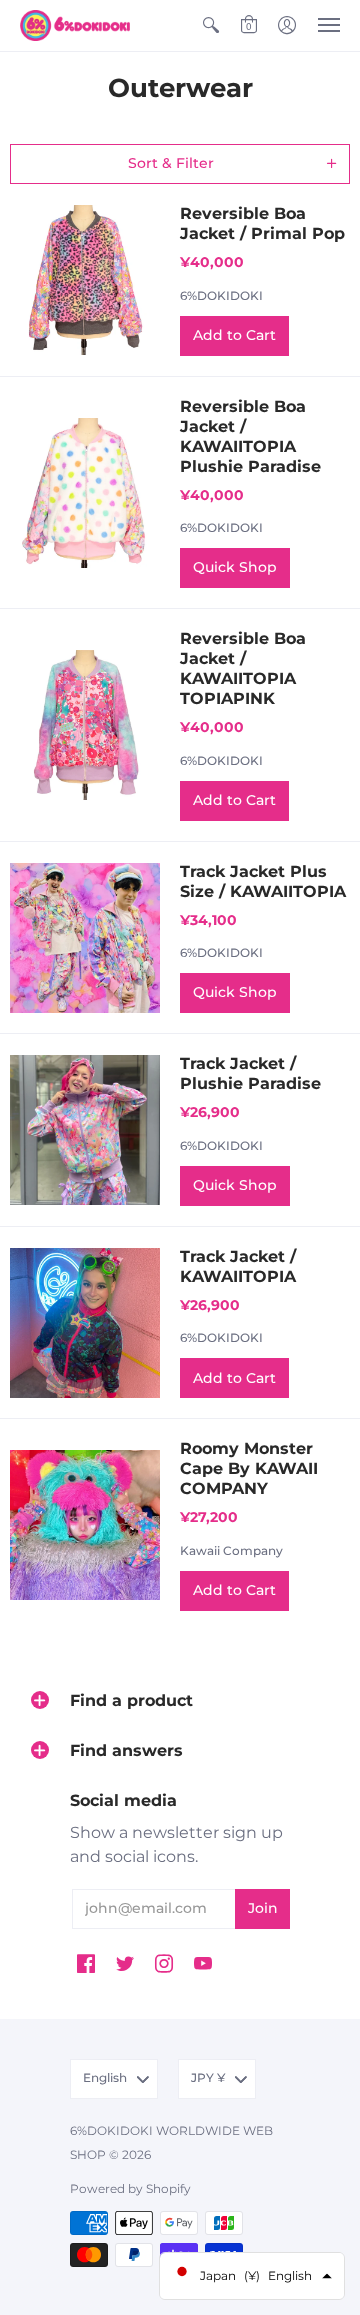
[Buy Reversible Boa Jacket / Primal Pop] (85, 280)
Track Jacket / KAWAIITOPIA (238, 1266)
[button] (211, 25)
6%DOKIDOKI (221, 295)
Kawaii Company (231, 1550)
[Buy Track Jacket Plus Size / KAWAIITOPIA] (85, 938)
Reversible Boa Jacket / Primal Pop (262, 223)
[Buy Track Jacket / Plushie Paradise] (85, 1130)
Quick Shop (235, 567)
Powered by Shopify (130, 2188)
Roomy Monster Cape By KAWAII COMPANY (249, 1468)
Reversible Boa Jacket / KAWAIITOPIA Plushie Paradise (250, 436)
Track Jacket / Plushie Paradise (250, 1073)
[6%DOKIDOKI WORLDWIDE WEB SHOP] (75, 25)
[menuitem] (211, 25)
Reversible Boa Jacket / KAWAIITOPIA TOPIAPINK (243, 668)
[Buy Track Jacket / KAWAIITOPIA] (85, 1323)
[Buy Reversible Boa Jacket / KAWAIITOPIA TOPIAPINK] (85, 725)
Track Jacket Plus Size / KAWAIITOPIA (263, 881)
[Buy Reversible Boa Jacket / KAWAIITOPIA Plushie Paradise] (85, 493)
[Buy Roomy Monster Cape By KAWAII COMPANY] (85, 1525)
